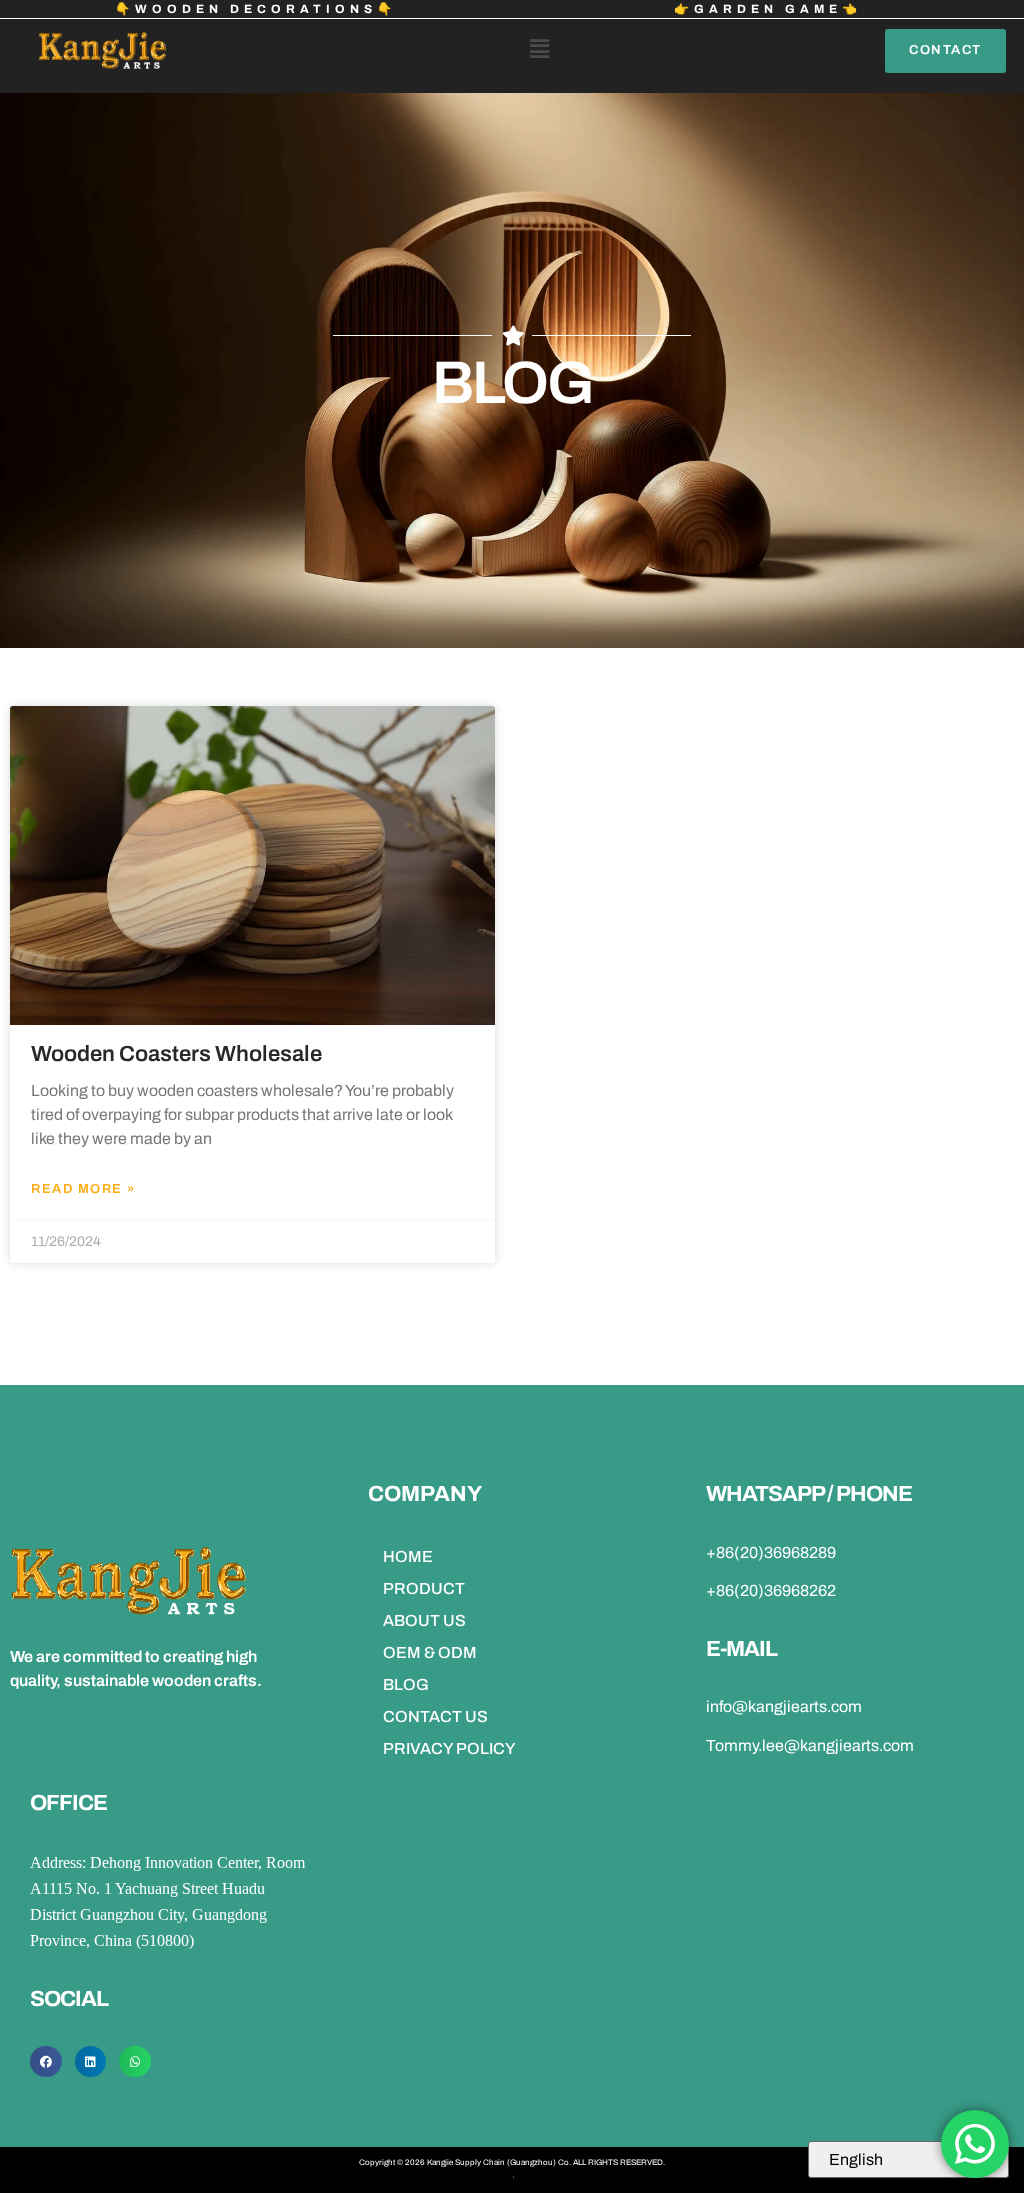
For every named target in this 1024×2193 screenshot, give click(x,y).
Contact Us (435, 1716)
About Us (424, 1620)
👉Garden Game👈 (768, 9)
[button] (538, 50)
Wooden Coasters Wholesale (176, 1054)
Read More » (83, 1189)
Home (408, 1556)
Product (424, 1588)
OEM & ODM (430, 1652)
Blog (406, 1684)
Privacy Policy (449, 1748)
